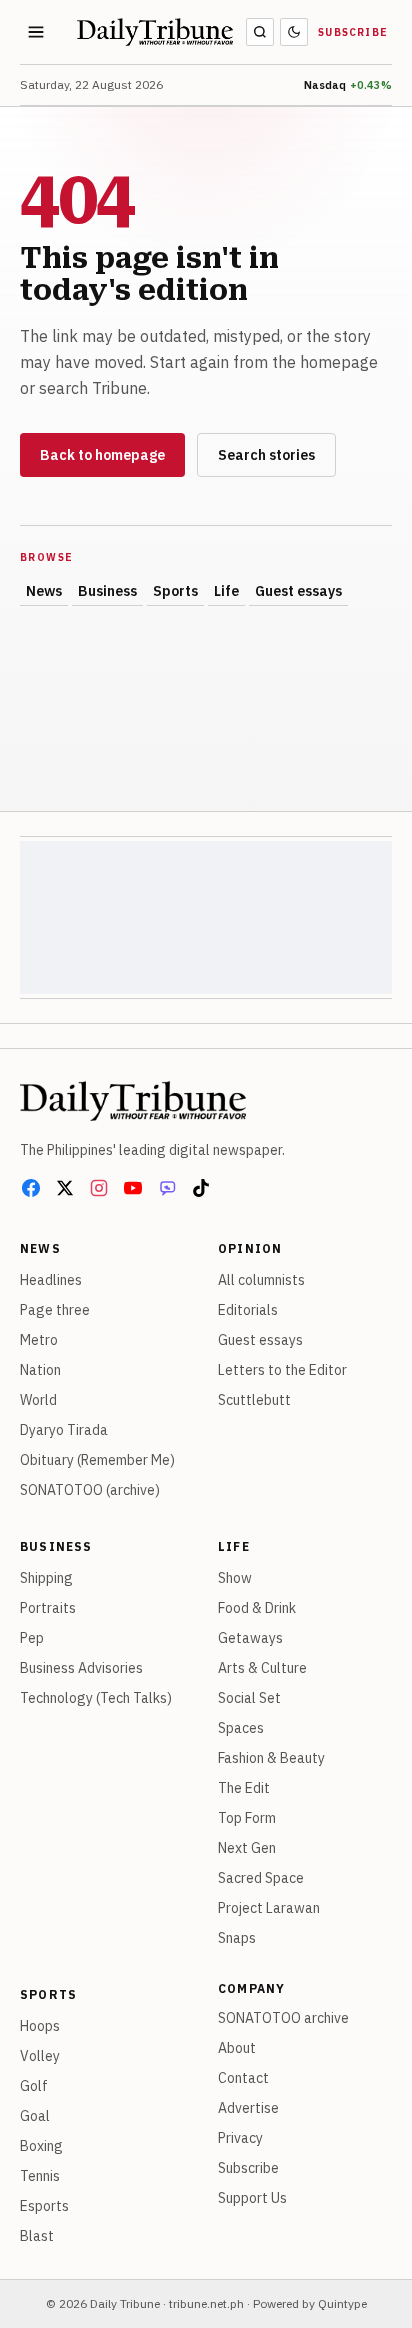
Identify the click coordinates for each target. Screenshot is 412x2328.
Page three (55, 1310)
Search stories (266, 455)
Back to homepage (102, 455)
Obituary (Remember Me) (97, 1460)
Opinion (250, 1248)
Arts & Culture (262, 1668)
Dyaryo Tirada (64, 1430)
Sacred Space (261, 1878)
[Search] (260, 32)
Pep (32, 1638)
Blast (37, 2236)
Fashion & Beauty (271, 1758)
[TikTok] (201, 1188)
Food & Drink (257, 1608)
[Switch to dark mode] (294, 32)
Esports (44, 2206)
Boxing (41, 2146)
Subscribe (353, 32)
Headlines (51, 1280)
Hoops (40, 2026)
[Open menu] (36, 32)
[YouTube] (133, 1188)
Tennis (40, 2176)
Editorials (248, 1310)
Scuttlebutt (254, 1400)
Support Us (252, 2198)
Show (235, 1578)
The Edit (244, 1788)
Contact (243, 2078)
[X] (65, 1188)
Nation (40, 1370)
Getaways (250, 1638)
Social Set (249, 1698)
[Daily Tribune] (133, 1101)
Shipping (46, 1578)
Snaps (237, 1938)
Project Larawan (269, 1908)
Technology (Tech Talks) (96, 1698)
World (38, 1400)
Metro (39, 1340)
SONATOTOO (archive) (90, 1490)
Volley (40, 2056)
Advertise (248, 2108)
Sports (175, 591)
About (237, 2048)
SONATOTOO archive (283, 2018)
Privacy (240, 2138)
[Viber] (167, 1188)
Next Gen (247, 1848)
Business (107, 591)
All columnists (261, 1280)
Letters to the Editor (282, 1370)
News (44, 591)
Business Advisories (81, 1668)
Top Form (247, 1818)
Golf (34, 2086)
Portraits (48, 1608)
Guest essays (298, 591)
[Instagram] (99, 1188)
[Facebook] (31, 1188)
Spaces (241, 1728)
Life (226, 591)
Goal (35, 2116)
